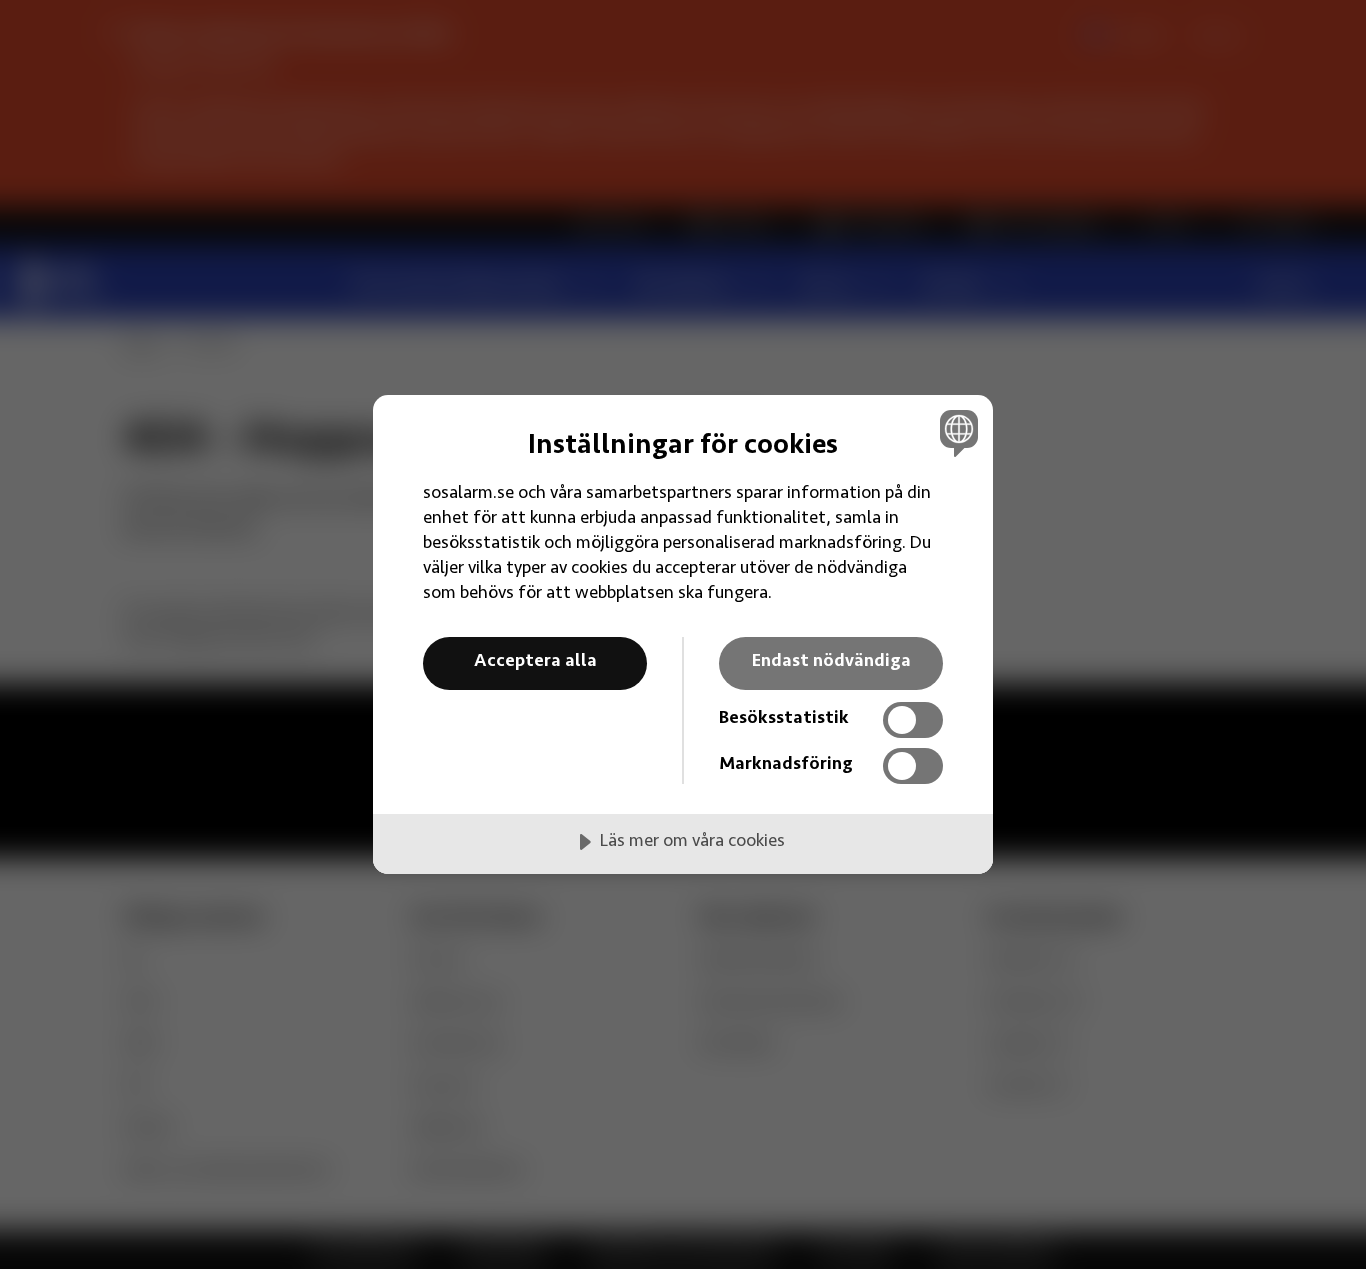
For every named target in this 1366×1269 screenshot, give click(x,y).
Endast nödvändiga (831, 662)
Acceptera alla (535, 662)
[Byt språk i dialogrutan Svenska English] (955, 432)
